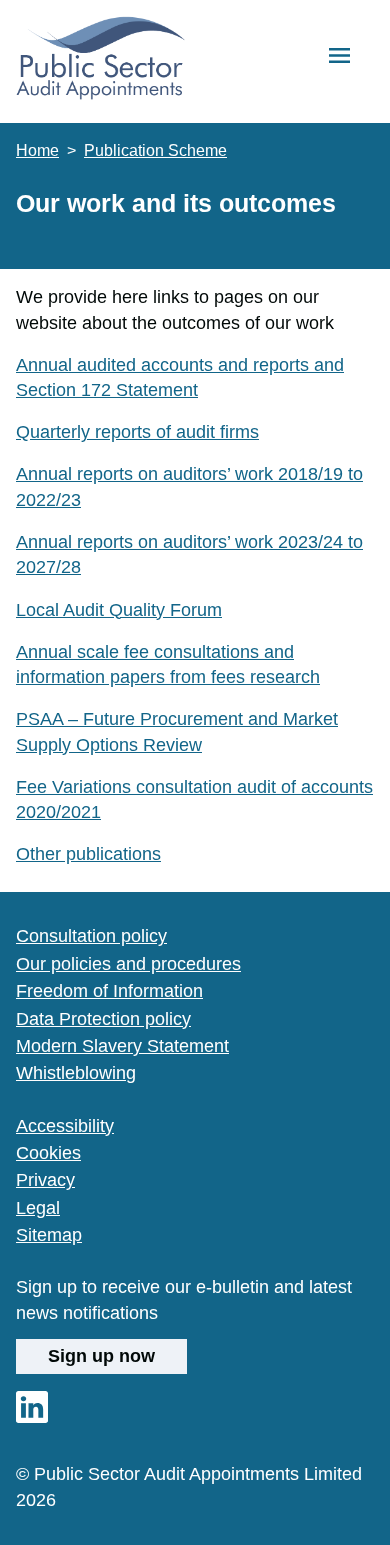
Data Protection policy (103, 1019)
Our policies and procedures (128, 964)
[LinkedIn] (32, 1417)
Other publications (88, 854)
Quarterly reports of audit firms (137, 432)
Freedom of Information (109, 991)
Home (37, 150)
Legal (38, 1208)
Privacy (45, 1180)
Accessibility (65, 1126)
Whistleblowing (76, 1073)
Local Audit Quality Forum (119, 610)
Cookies (48, 1153)
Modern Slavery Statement (122, 1046)
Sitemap (49, 1235)
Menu (339, 57)
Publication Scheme (155, 150)
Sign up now (101, 1355)
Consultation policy (91, 936)
